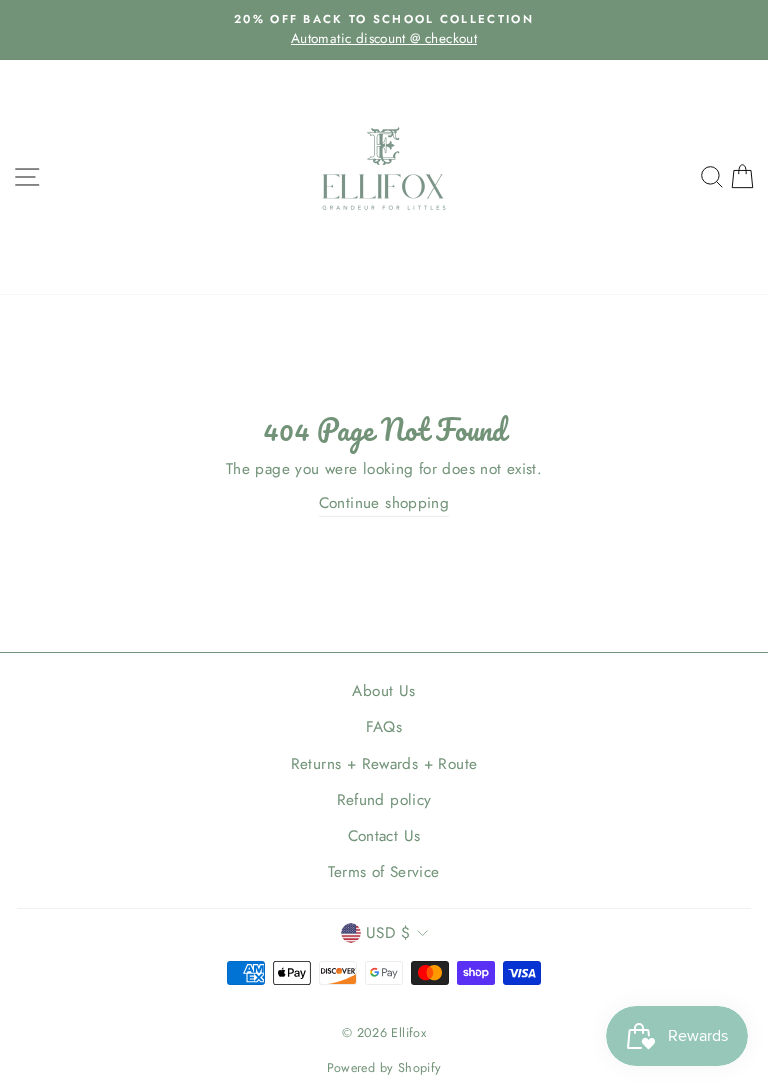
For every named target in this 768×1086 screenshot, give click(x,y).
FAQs (384, 727)
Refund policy (384, 800)
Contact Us (384, 836)
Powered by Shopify (384, 1068)
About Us (383, 691)
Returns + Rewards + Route (384, 764)
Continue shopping (384, 503)
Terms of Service (383, 872)
